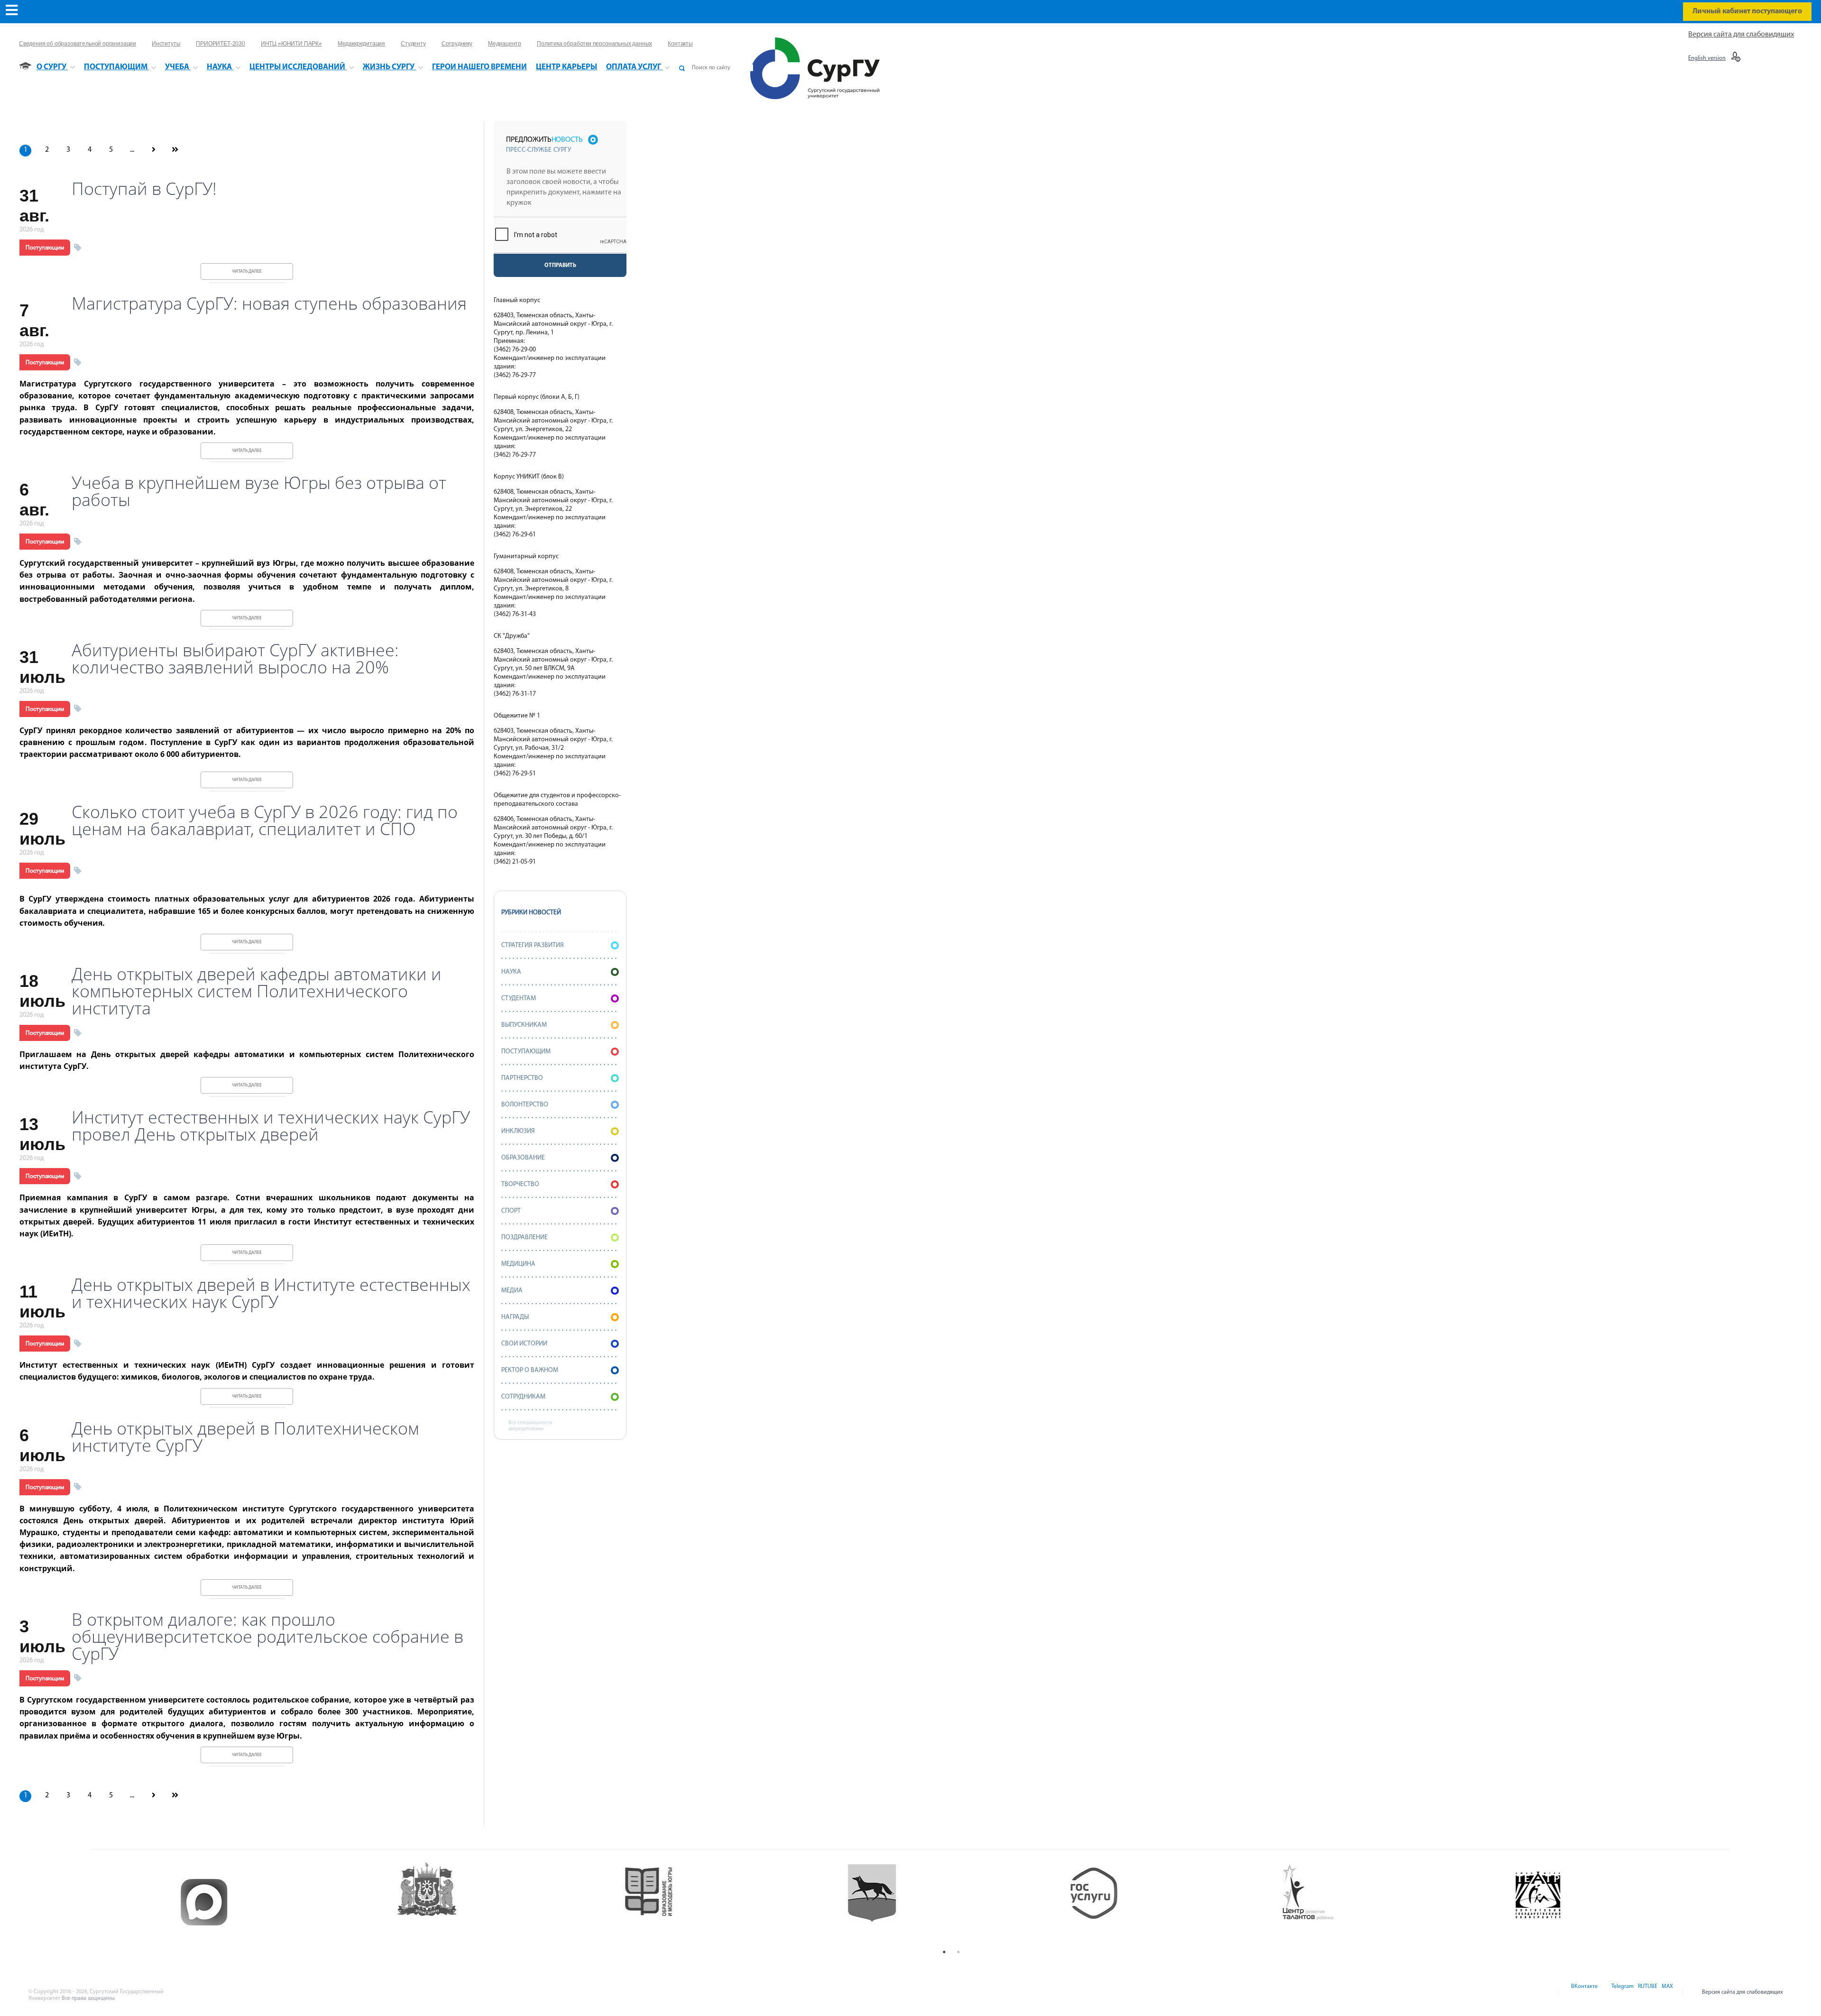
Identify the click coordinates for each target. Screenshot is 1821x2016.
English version (1707, 58)
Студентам (519, 999)
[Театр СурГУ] (729, 1902)
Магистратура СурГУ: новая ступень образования (269, 304)
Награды (515, 1317)
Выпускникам (524, 1025)
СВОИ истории (524, 1344)
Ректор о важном (530, 1370)
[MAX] (1666, 1992)
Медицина (518, 1264)
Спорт (511, 1211)
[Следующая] (153, 150)
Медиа (512, 1291)
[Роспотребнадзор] (1619, 1902)
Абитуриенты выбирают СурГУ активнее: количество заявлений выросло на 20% (235, 659)
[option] (284, 1902)
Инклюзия (518, 1131)
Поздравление (524, 1238)
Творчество (520, 1184)
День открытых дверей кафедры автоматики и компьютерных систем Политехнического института (257, 991)
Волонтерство (525, 1105)
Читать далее (247, 272)
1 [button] (944, 1952)
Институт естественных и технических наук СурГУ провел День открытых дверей (271, 1126)
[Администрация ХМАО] (284, 1902)
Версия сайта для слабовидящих (1741, 35)
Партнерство (522, 1078)
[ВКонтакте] (1584, 1992)
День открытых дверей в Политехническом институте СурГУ (245, 1437)
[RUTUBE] (1647, 1992)
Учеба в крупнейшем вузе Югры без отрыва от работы (259, 491)
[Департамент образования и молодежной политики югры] (507, 1902)
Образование (523, 1158)
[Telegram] (1622, 1992)
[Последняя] (175, 150)
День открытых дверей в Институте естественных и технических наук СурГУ (271, 1293)
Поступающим (45, 248)
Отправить (560, 266)
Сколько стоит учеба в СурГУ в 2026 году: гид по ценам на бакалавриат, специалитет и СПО (265, 820)
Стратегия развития (533, 945)
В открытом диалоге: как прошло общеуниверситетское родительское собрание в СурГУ (267, 1637)
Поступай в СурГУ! (144, 189)
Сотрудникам (523, 1397)
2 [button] (958, 1952)
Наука (511, 972)
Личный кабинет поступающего (1747, 11)
